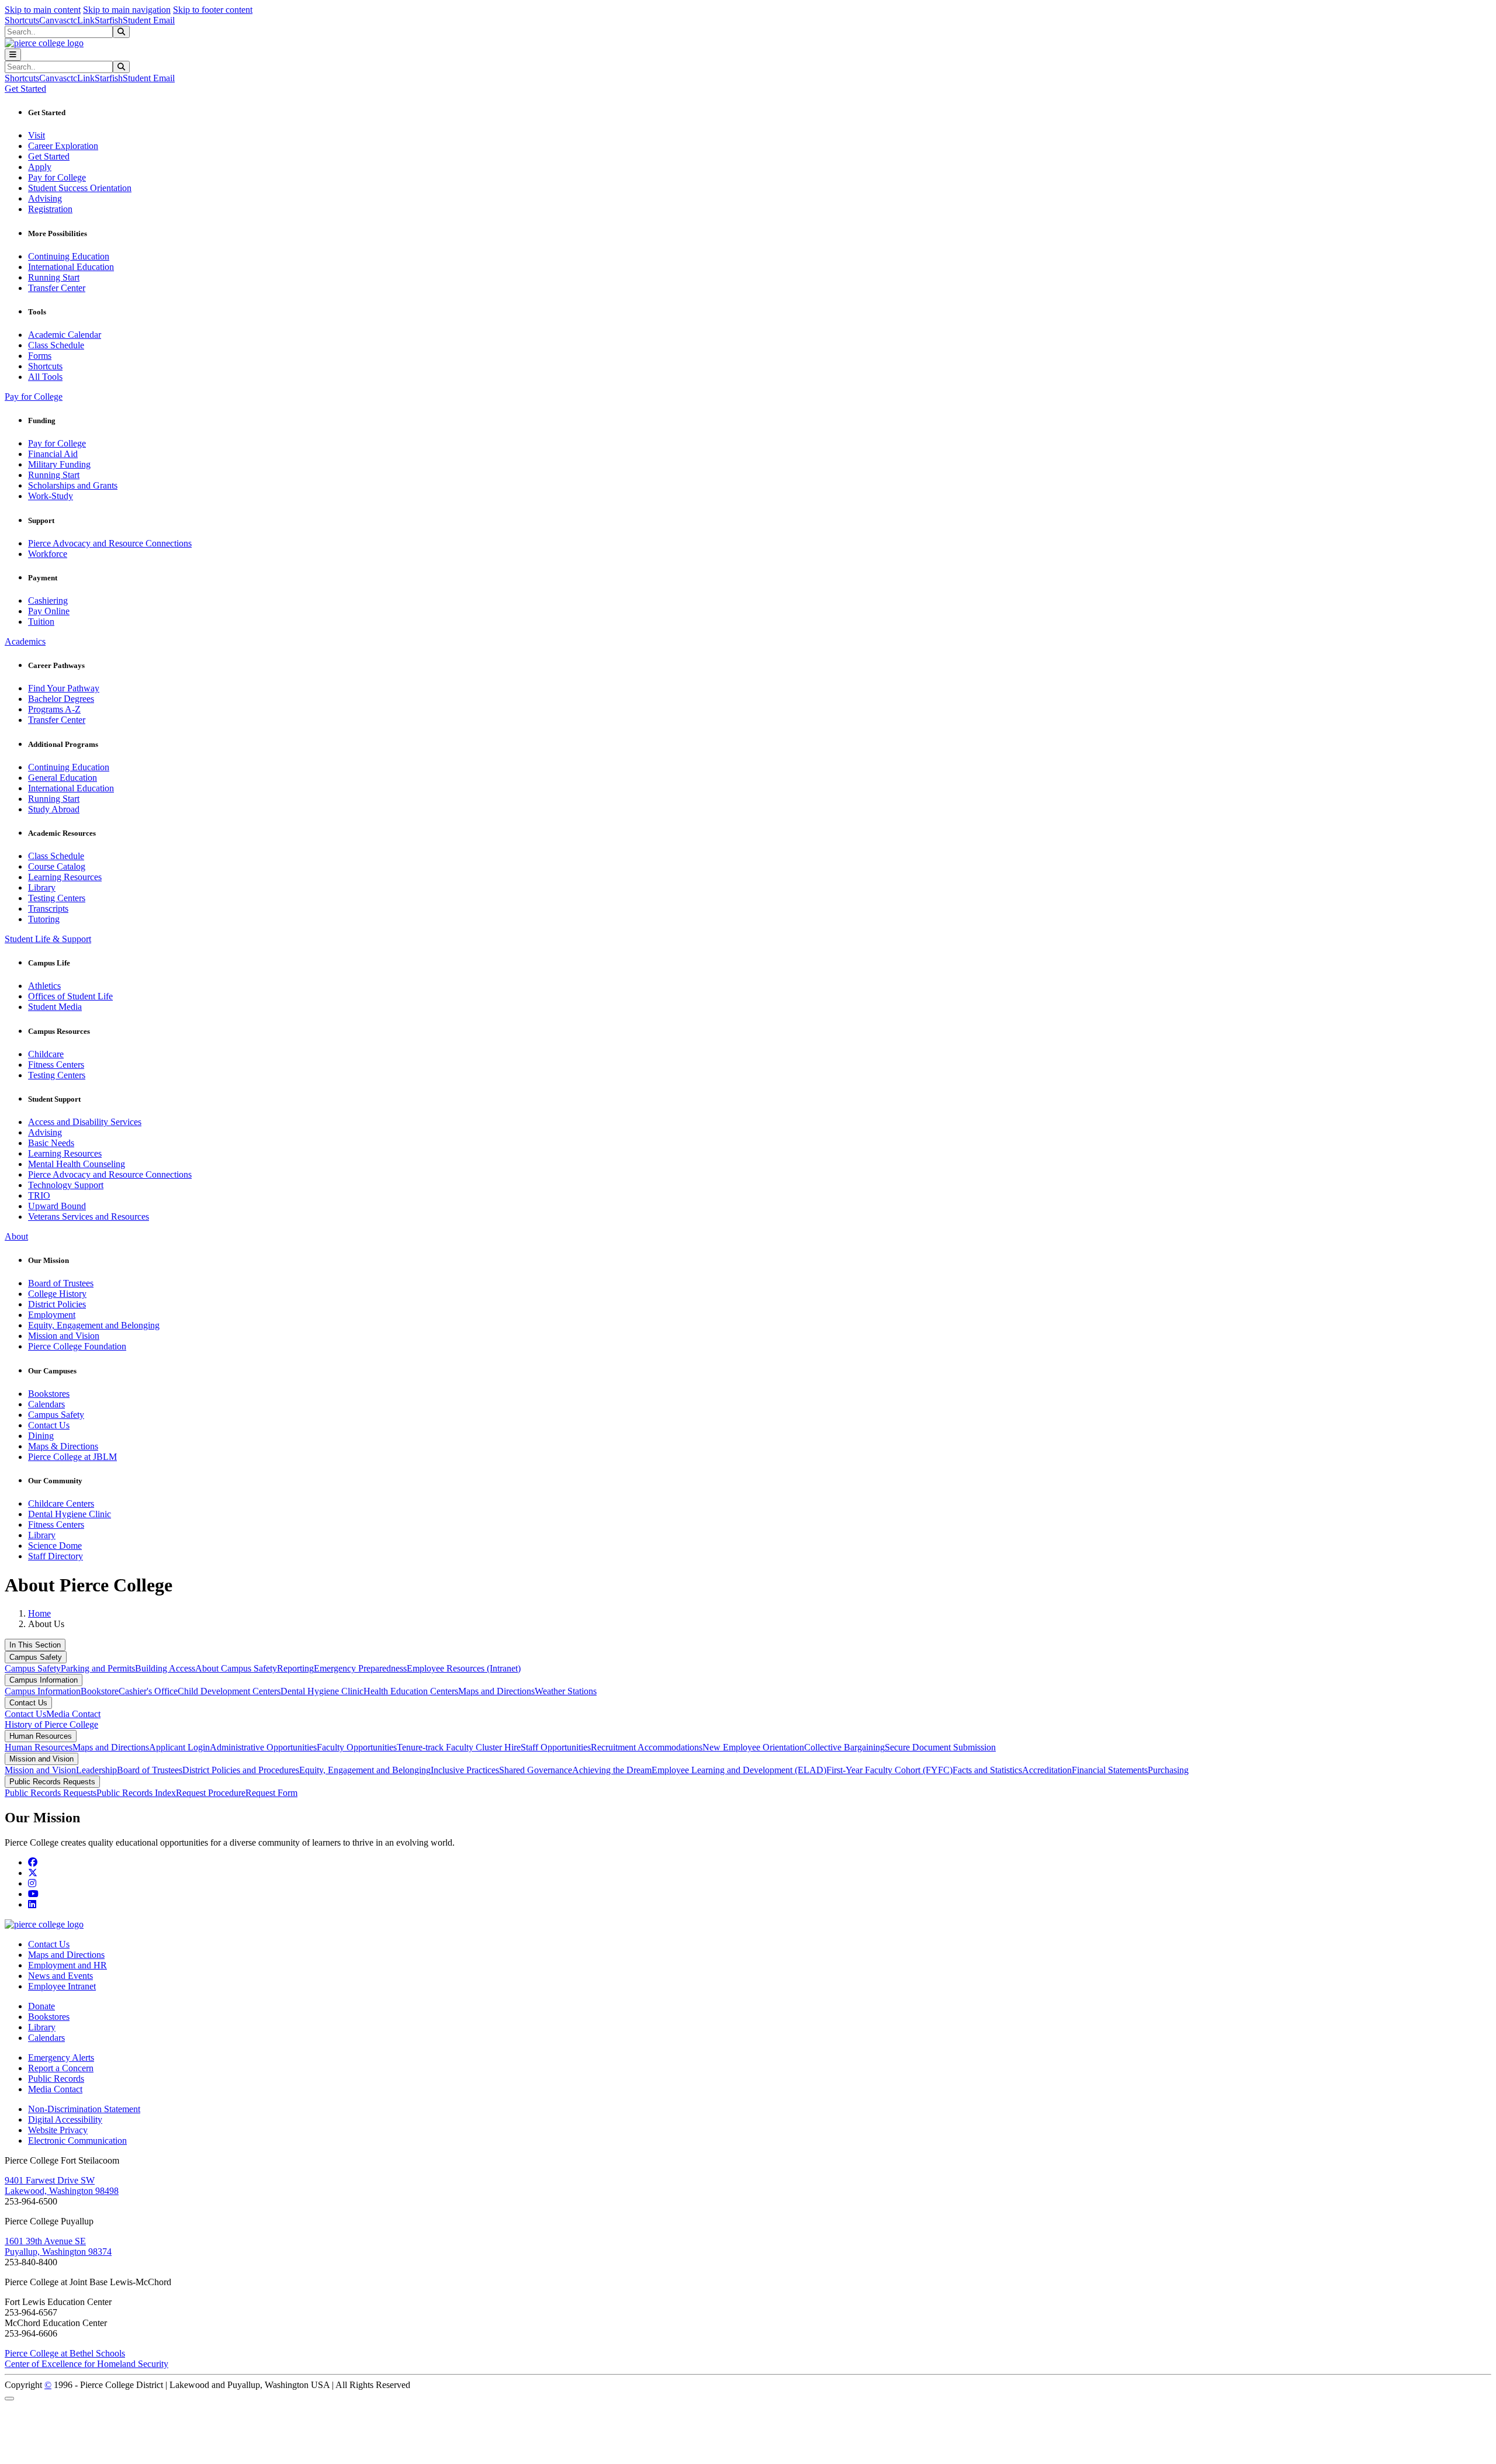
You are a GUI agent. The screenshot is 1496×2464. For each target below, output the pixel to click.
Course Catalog (57, 866)
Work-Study (51, 496)
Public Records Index (136, 1793)
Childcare (46, 1054)
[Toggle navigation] (13, 55)
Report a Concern (61, 2068)
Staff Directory (56, 1556)
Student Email (149, 20)
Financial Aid (53, 454)
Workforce (48, 554)
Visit (37, 135)
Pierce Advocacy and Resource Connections (110, 543)
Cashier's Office (148, 1691)
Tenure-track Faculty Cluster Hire (459, 1747)
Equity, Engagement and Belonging (94, 1325)
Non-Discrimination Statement (84, 2109)
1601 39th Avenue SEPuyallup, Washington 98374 (58, 2246)
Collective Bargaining (844, 1747)
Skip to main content (43, 10)
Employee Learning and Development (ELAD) (739, 1770)
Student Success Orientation (80, 188)
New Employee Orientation (753, 1747)
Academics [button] (25, 641)
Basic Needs (51, 1143)
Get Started (49, 156)
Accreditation (1047, 1770)
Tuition (41, 622)
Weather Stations (566, 1691)
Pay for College (57, 177)
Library (42, 887)
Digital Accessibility (65, 2119)
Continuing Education (69, 256)
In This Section (35, 1645)
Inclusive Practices (465, 1770)
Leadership (96, 1770)
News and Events (60, 1976)
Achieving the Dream (612, 1770)
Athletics (44, 986)
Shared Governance (536, 1770)
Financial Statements (1110, 1770)
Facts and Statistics (987, 1770)
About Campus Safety (236, 1668)
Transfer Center (57, 288)
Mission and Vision (64, 1336)
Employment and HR (67, 1965)
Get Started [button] (25, 89)
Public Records (56, 2079)
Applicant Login (179, 1747)
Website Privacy (58, 2130)
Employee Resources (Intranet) (464, 1668)
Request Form (271, 1793)
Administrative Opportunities (263, 1747)
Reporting (295, 1668)
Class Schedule (56, 345)
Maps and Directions (496, 1691)
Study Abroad (54, 809)
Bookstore (100, 1691)
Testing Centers (57, 898)
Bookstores (49, 1394)
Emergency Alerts (61, 2058)
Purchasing (1168, 1770)
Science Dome (55, 1546)
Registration (50, 209)
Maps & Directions (63, 1446)
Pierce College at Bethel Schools (65, 2353)
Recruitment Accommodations (647, 1747)
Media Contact (73, 1714)
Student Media (55, 1007)
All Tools (45, 377)
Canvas (53, 20)
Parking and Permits (98, 1668)
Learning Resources (65, 877)
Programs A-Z (54, 709)
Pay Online (49, 611)
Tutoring (44, 919)
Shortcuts (22, 20)
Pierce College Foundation (77, 1346)
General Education (63, 778)
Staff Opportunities (556, 1747)
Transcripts (48, 909)
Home (39, 1613)
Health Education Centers (411, 1691)
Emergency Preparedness (360, 1668)
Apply (40, 167)
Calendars (46, 1404)
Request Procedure (211, 1793)
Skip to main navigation (127, 10)
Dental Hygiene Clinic (70, 1514)
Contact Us (49, 1425)
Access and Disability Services (85, 1122)
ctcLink (81, 20)
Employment (52, 1315)
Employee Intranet (62, 1986)
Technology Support (66, 1185)
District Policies (57, 1304)
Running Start (54, 277)
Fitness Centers (56, 1065)
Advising (45, 198)
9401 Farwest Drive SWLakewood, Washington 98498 (62, 2186)
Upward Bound (57, 1206)
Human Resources (41, 1736)
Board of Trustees (61, 1283)
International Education (71, 267)
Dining (41, 1436)
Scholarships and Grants (73, 485)
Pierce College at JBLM (72, 1457)
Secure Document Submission (940, 1747)
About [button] (16, 1236)
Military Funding (59, 464)
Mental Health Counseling (77, 1164)
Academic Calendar (65, 335)
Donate (41, 2006)
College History (57, 1294)
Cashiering (48, 601)
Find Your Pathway (64, 688)
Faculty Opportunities (357, 1747)
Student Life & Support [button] (48, 939)
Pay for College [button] (34, 397)
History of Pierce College (51, 1724)
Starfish (109, 20)
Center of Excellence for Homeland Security (86, 2364)
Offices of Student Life (70, 996)
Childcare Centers (61, 1503)
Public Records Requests (52, 1782)
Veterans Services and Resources (89, 1217)
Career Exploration (63, 146)
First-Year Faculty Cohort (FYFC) (889, 1770)
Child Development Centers (229, 1691)
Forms (40, 356)
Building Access (165, 1668)
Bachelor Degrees (61, 699)
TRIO (39, 1195)
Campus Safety (56, 1415)
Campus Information (44, 1680)
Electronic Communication (77, 2141)
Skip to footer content (213, 10)
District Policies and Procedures (241, 1770)
